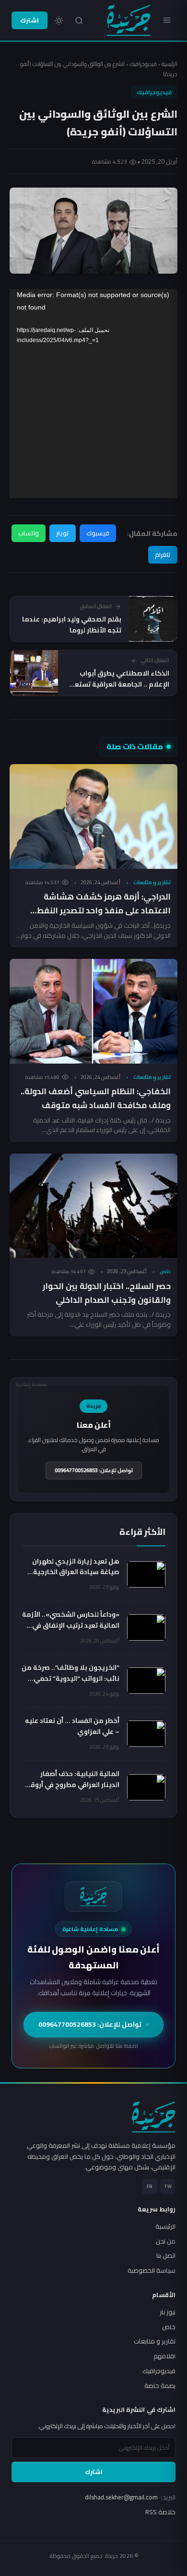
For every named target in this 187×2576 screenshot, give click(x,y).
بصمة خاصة (160, 2386)
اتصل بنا (166, 2255)
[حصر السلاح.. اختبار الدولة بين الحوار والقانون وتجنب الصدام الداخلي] (93, 1206)
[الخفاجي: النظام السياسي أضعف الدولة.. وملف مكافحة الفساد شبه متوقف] (93, 1011)
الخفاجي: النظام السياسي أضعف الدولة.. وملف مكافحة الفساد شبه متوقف (96, 1098)
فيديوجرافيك (143, 64)
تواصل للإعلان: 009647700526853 (94, 1470)
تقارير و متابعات (152, 882)
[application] (93, 394)
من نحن (166, 2241)
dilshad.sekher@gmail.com (130, 2497)
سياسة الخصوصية (152, 2270)
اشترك (29, 20)
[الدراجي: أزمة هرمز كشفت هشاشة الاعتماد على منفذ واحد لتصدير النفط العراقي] (93, 816)
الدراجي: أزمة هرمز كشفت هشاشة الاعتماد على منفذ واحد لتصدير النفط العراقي (104, 910)
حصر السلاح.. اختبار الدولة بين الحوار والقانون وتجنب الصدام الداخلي (107, 1293)
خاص (165, 1271)
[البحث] (79, 21)
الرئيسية (169, 64)
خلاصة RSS (160, 2512)
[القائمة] (167, 20)
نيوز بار (168, 2312)
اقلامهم (164, 2356)
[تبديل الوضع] (59, 21)
